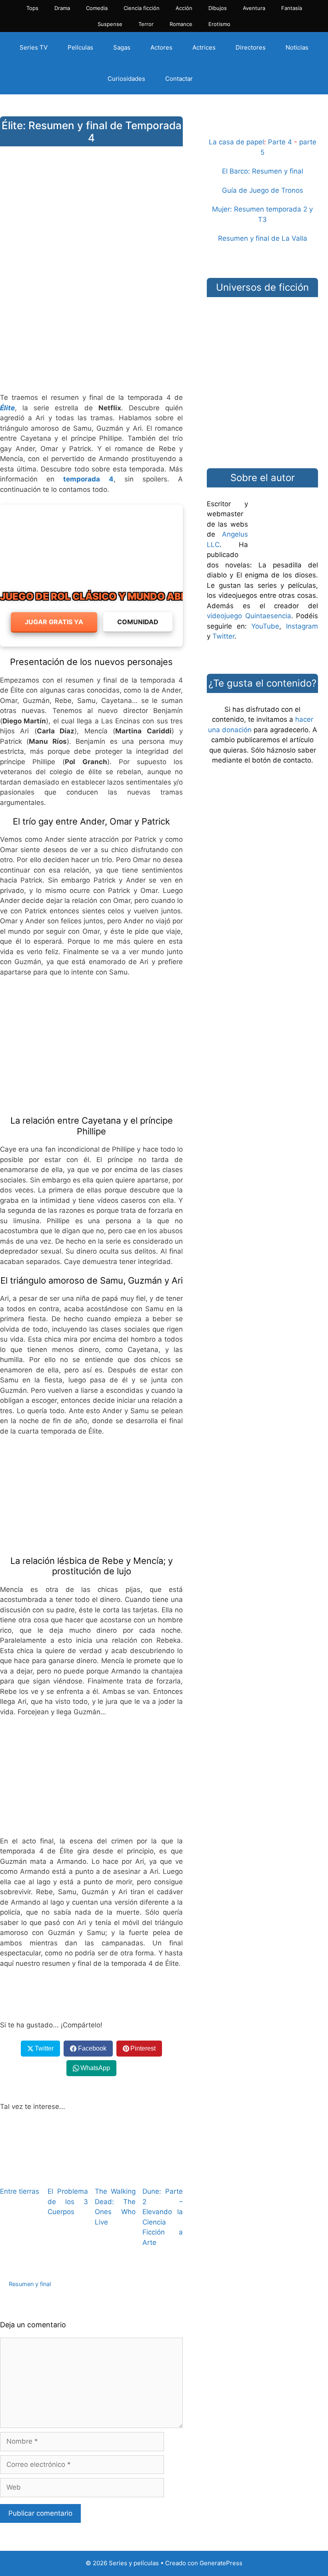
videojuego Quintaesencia (249, 616)
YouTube (265, 626)
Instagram (302, 626)
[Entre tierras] (20, 2175)
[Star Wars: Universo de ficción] (262, 327)
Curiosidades (126, 79)
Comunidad (138, 622)
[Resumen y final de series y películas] (262, 127)
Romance (181, 24)
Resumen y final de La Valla (263, 238)
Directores (251, 47)
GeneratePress (221, 2563)
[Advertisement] (91, 323)
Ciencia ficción (142, 8)
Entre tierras (20, 2191)
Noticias (297, 47)
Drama (62, 8)
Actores (161, 47)
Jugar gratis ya (54, 622)
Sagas (122, 47)
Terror (146, 24)
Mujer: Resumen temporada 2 (260, 209)
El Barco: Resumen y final (263, 171)
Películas (80, 47)
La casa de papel (236, 142)
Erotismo (219, 24)
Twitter (223, 636)
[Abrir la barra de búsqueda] (217, 79)
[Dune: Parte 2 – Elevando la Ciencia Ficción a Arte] (163, 2175)
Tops (32, 8)
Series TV (34, 47)
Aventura (254, 8)
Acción (184, 8)
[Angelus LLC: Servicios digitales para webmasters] (91, 1995)
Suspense (110, 24)
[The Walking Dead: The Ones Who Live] (115, 2175)
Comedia (97, 8)
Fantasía (292, 8)
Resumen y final (30, 2284)
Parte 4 (280, 142)
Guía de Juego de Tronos (263, 190)
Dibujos (218, 8)
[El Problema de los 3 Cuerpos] (68, 2175)
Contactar (179, 79)
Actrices (204, 47)
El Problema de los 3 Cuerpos (68, 2202)
